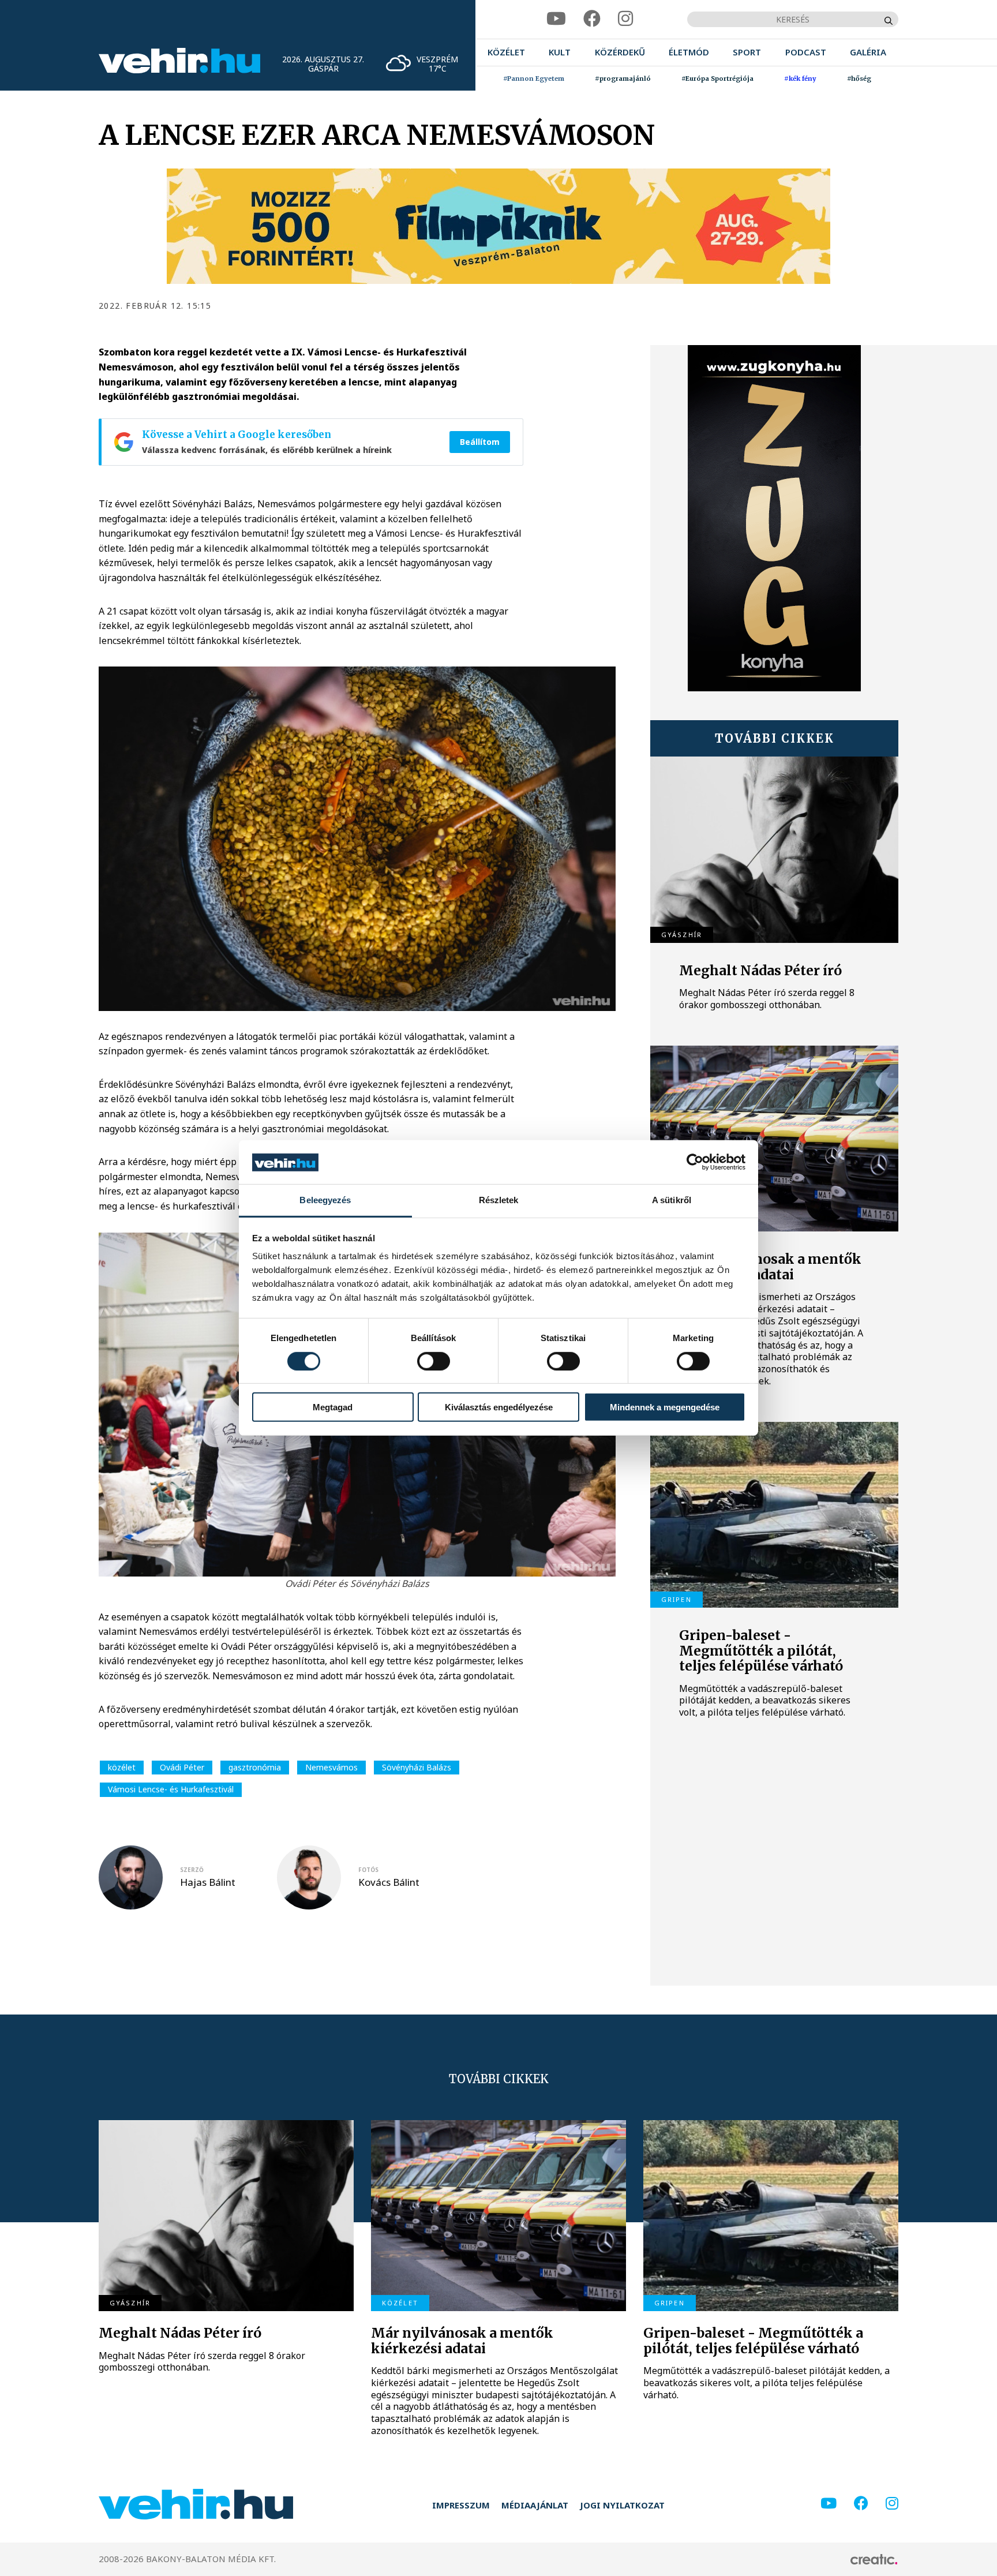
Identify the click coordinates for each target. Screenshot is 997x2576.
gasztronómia (255, 1767)
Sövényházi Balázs (417, 1767)
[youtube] (556, 19)
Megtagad (333, 1407)
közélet (122, 1767)
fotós (368, 1870)
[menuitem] (506, 52)
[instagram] (625, 19)
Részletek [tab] (499, 1201)
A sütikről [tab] (672, 1201)
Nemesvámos (331, 1767)
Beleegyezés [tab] (325, 1201)
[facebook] (592, 19)
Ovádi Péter (182, 1767)
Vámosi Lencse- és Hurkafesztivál (171, 1789)
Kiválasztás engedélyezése (499, 1407)
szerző (192, 1870)
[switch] (434, 1361)
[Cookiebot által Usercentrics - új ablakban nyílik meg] (695, 1162)
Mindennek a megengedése (665, 1407)
